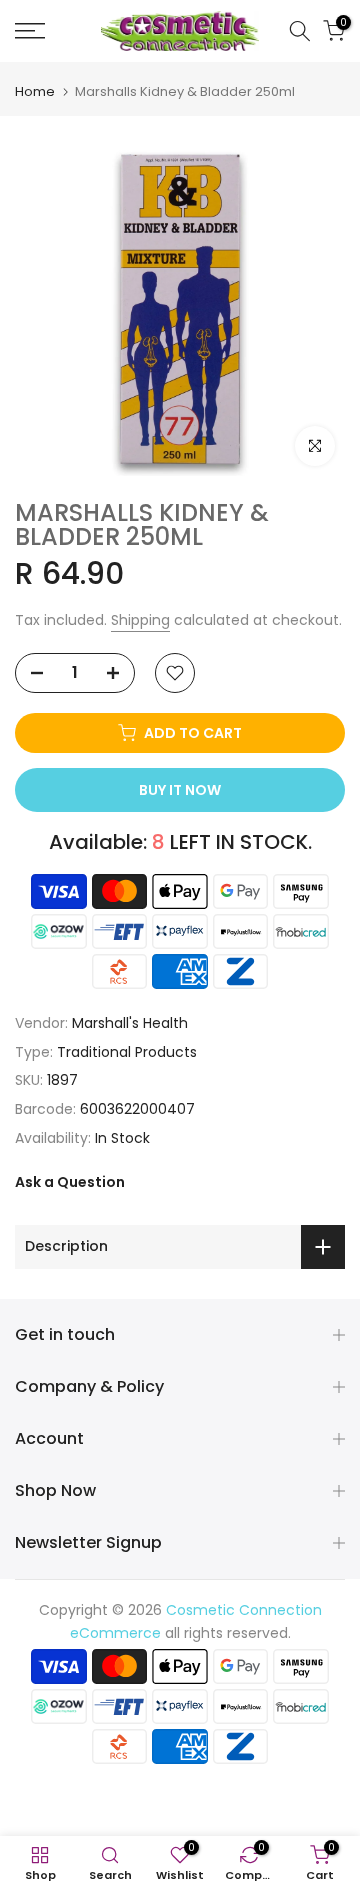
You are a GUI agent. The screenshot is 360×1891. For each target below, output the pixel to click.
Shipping (140, 620)
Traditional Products (127, 1052)
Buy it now (180, 790)
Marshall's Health (130, 1023)
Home (35, 91)
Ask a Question (70, 1182)
